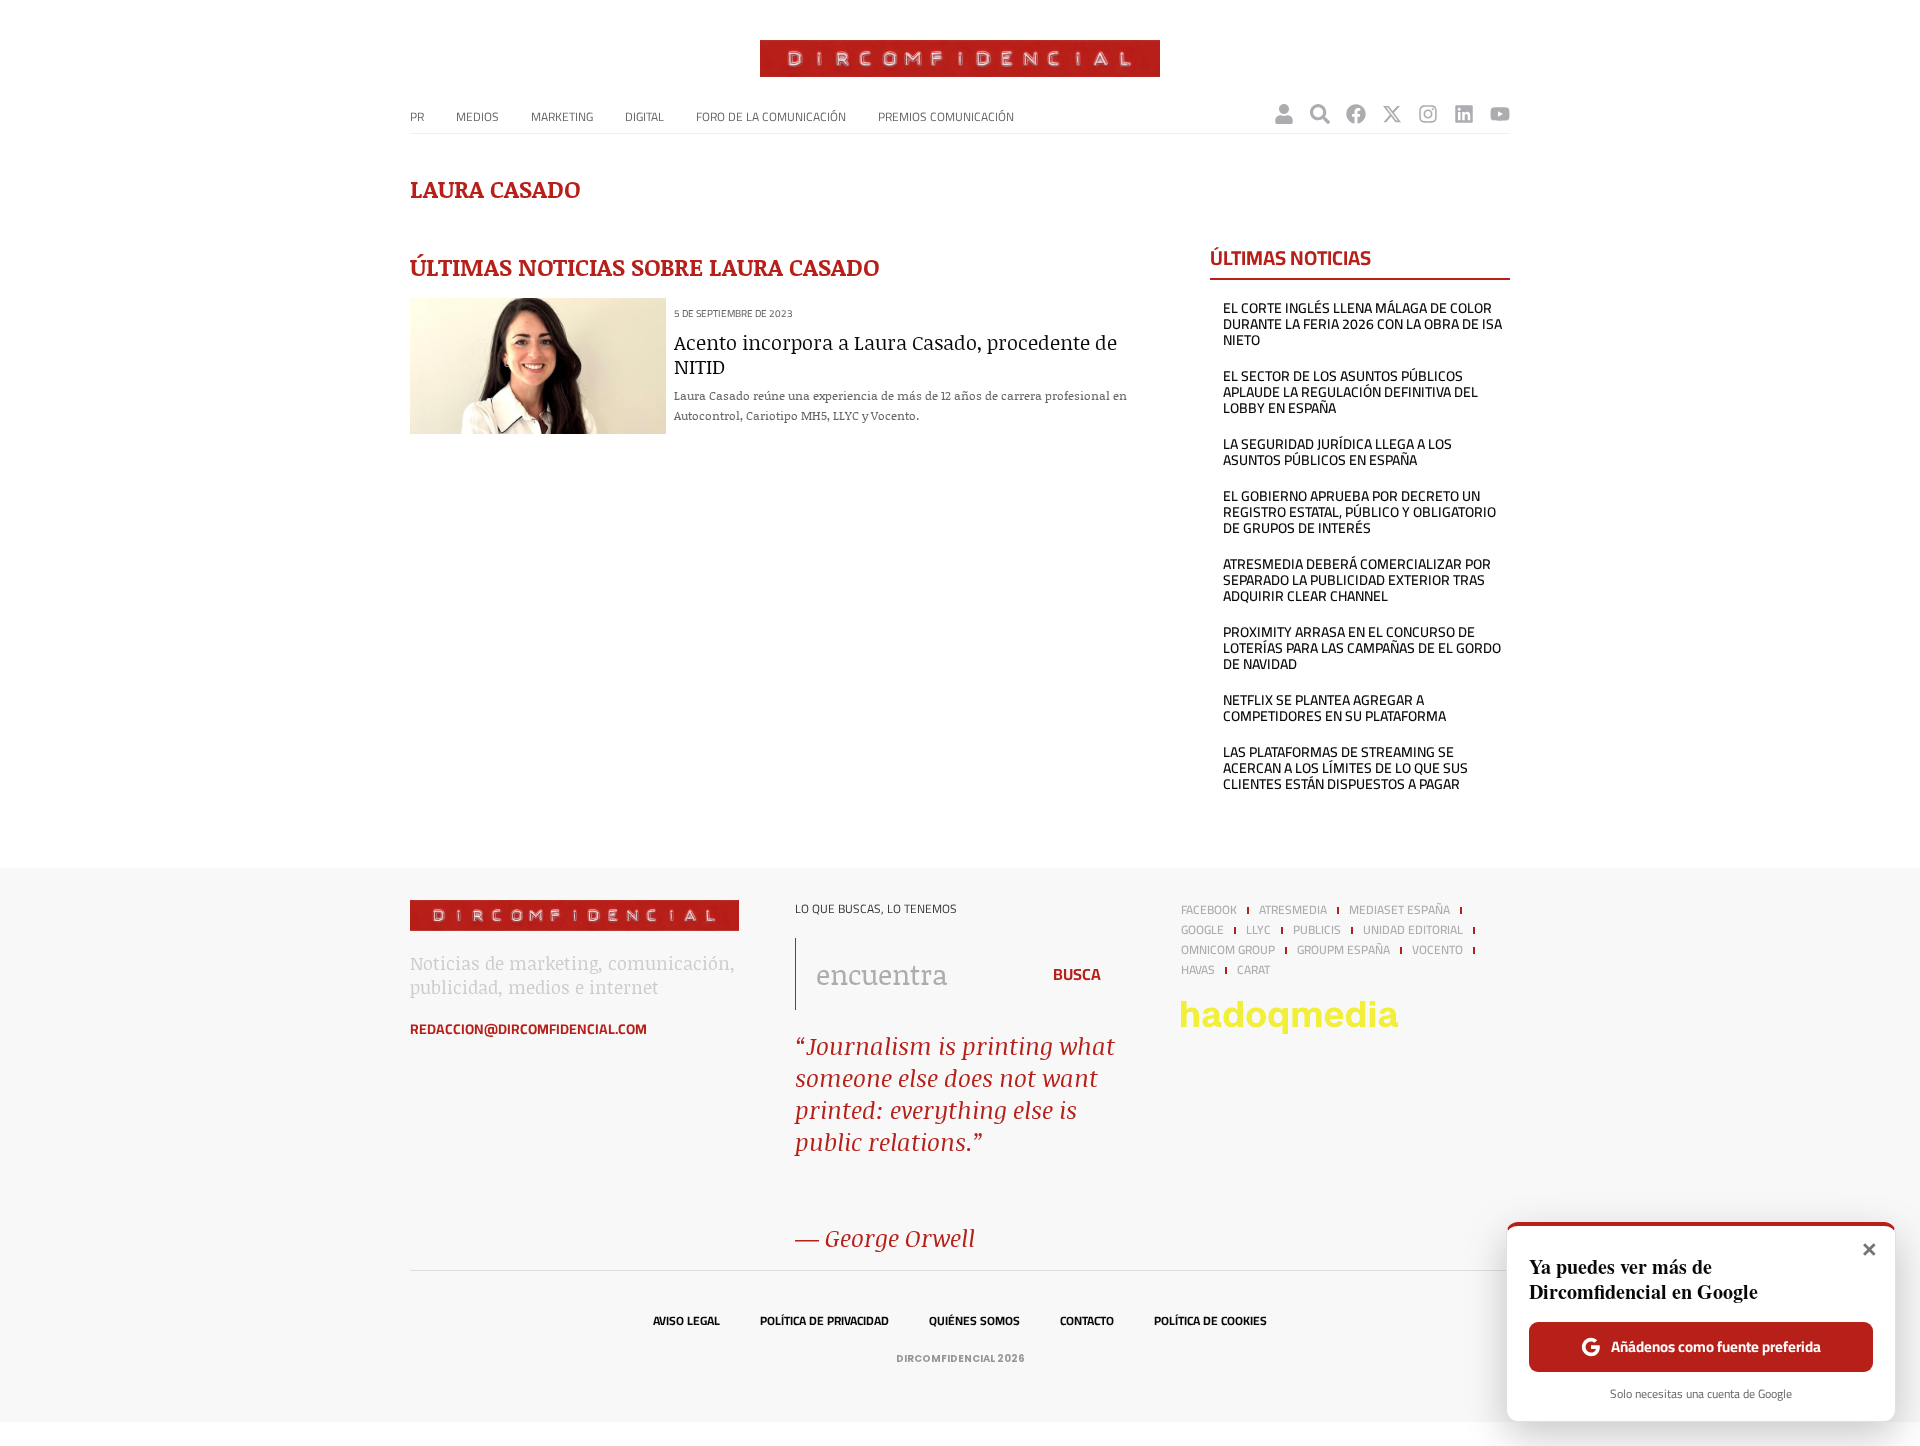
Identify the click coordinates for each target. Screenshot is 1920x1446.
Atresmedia (1293, 910)
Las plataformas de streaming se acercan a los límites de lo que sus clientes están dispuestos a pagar (1345, 768)
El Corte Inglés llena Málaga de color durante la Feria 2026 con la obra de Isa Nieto (1362, 324)
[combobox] (911, 974)
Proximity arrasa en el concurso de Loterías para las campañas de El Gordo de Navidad (1362, 648)
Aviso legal (686, 1321)
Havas (1198, 970)
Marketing (562, 116)
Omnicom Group (1228, 950)
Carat (1253, 970)
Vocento (1437, 950)
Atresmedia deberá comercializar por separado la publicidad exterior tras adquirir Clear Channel (1357, 580)
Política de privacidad (824, 1321)
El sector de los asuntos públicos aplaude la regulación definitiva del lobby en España (1350, 392)
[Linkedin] (1464, 114)
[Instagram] (1428, 114)
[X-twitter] (1392, 114)
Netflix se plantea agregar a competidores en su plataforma (1334, 708)
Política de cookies (1210, 1321)
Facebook (1209, 910)
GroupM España (1343, 950)
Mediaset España (1399, 910)
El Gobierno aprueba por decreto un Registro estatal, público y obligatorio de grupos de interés (1359, 512)
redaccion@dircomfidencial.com (528, 1029)
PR (417, 116)
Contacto (1087, 1321)
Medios (477, 116)
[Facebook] (1356, 114)
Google (1202, 930)
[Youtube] (1500, 114)
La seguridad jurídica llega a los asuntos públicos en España (1337, 452)
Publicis (1317, 930)
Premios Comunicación (946, 116)
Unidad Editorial (1413, 930)
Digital (644, 116)
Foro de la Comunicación (771, 116)
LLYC (1258, 930)
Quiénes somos (974, 1321)
